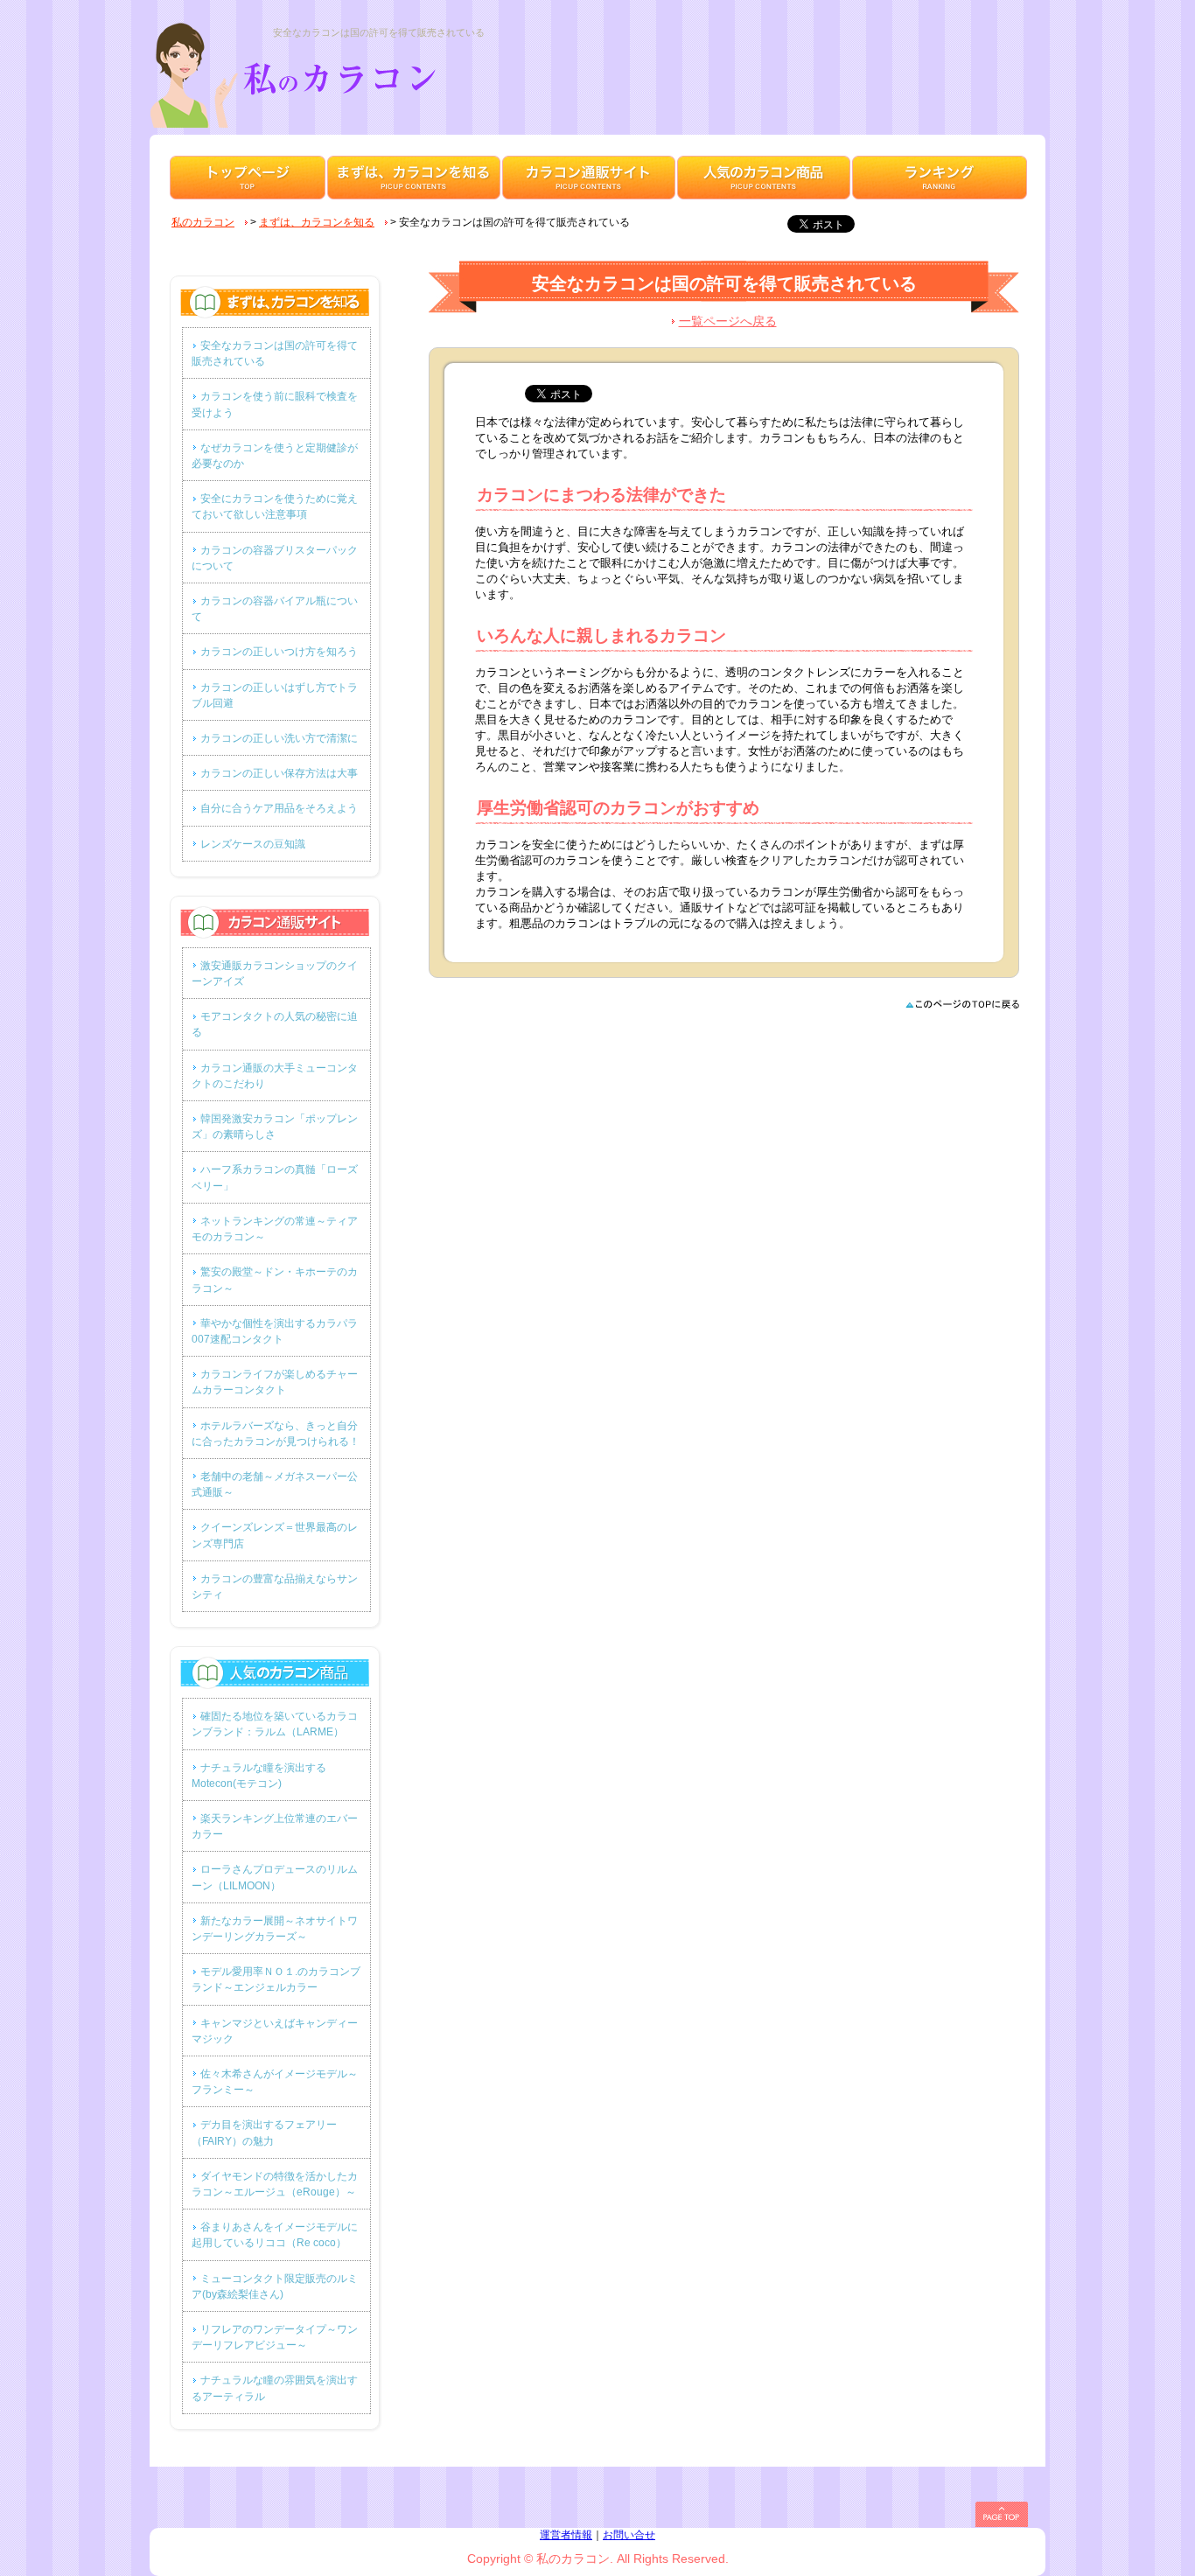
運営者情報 (566, 2535)
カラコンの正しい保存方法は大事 (279, 773)
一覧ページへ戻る (728, 321)
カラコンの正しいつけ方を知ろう (279, 652)
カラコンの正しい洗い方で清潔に (279, 738)
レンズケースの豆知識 (253, 844)
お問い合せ (629, 2535)
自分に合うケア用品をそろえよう (279, 808)
